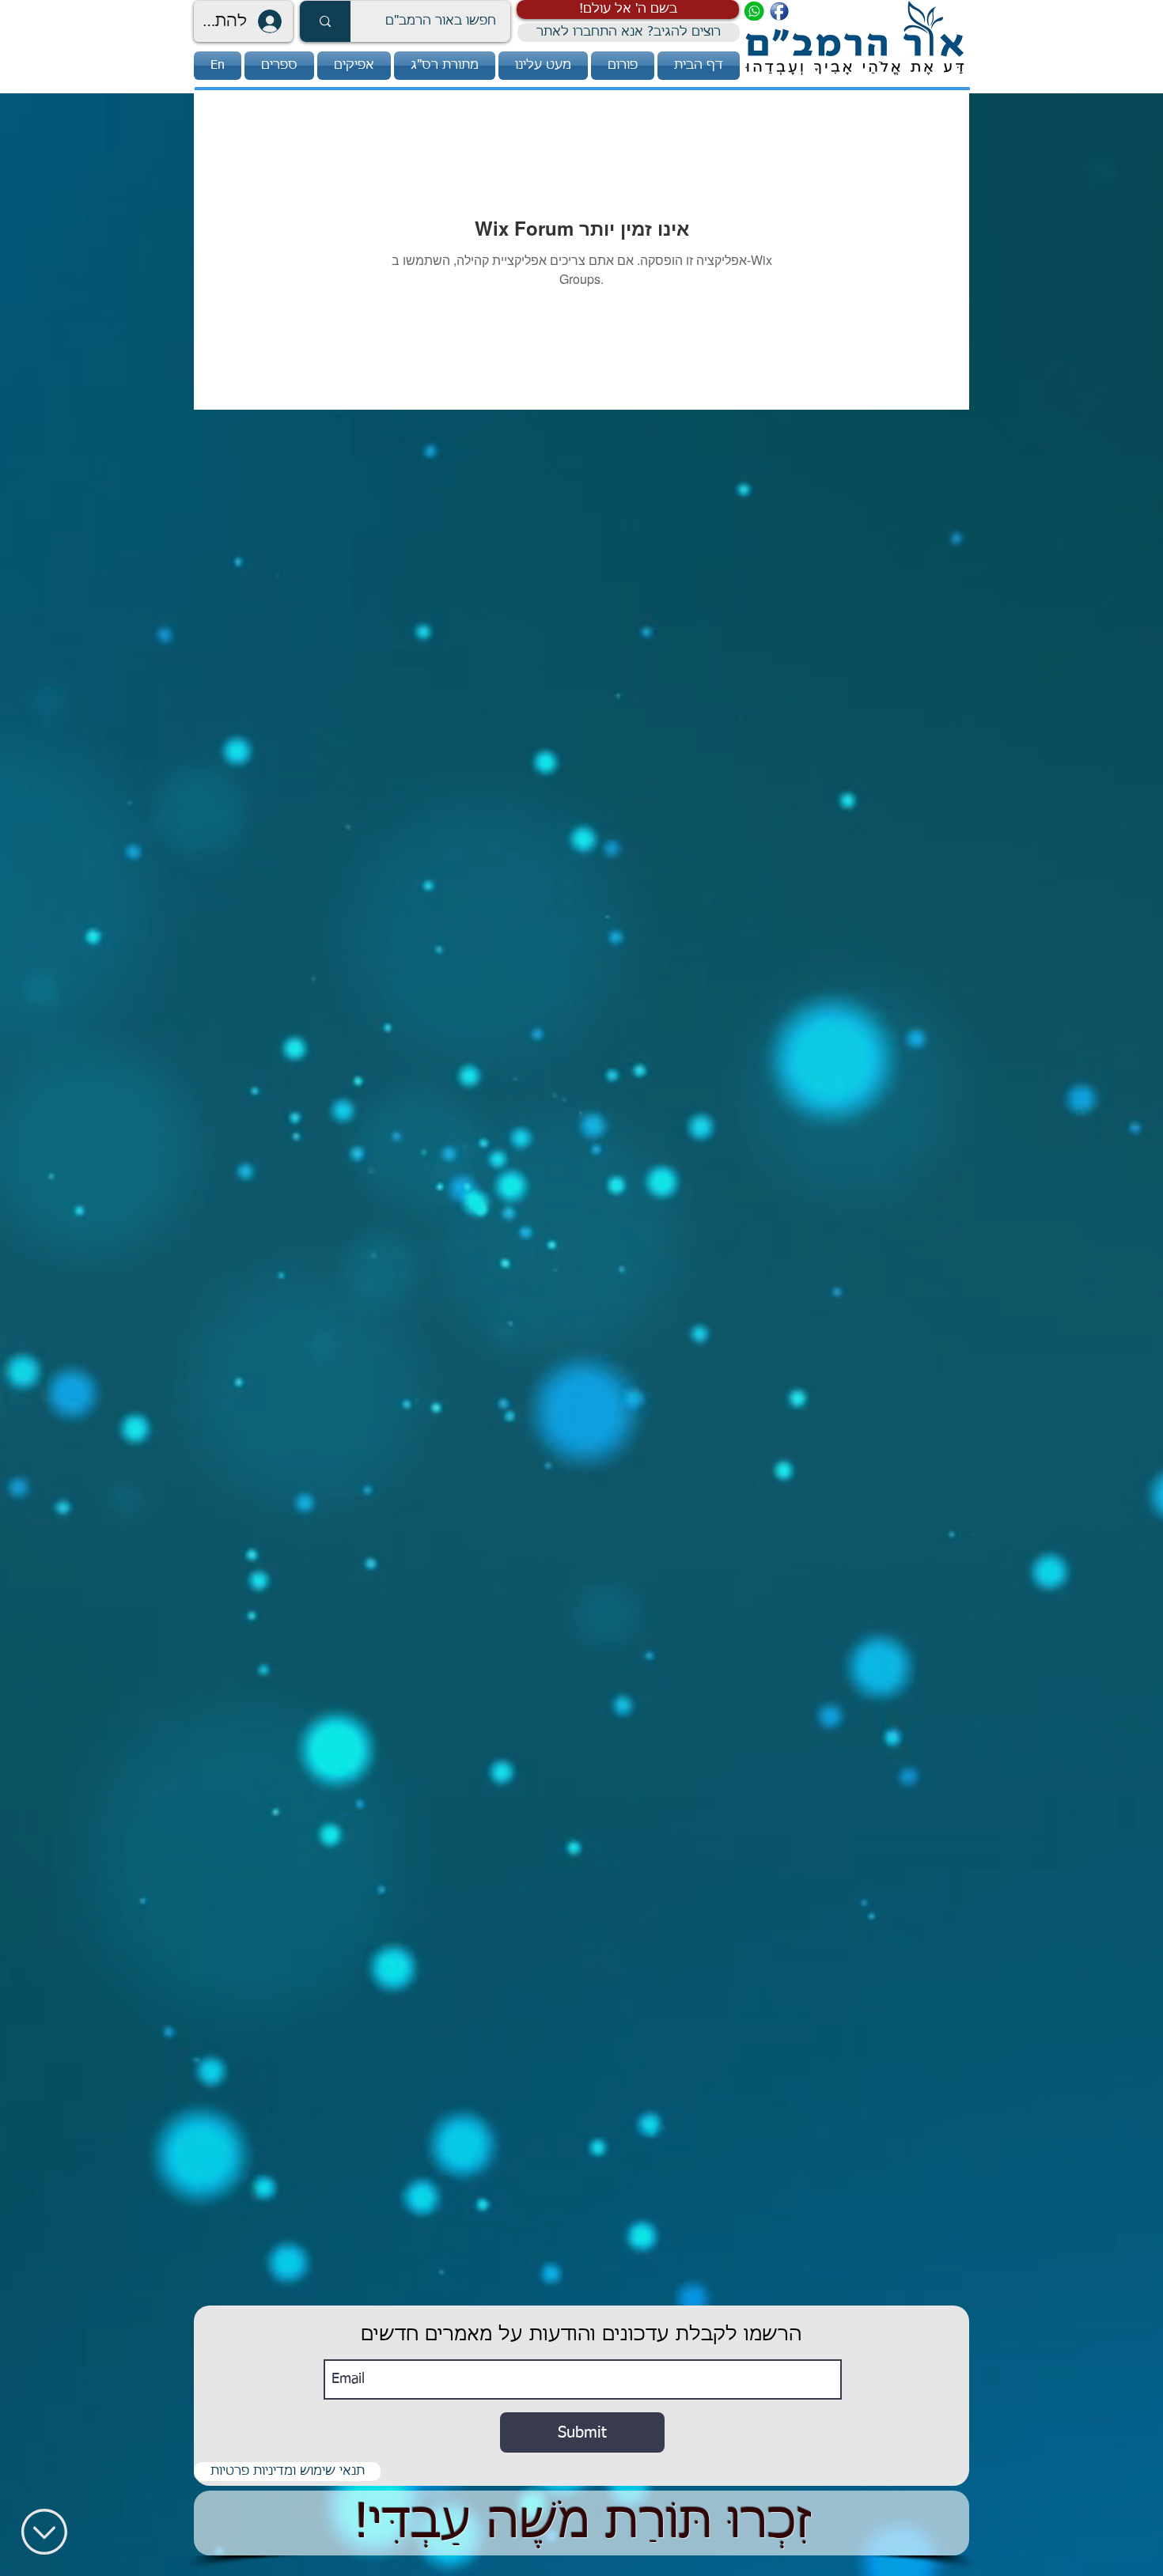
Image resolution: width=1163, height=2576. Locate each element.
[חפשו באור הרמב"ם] (325, 21)
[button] (628, 9)
